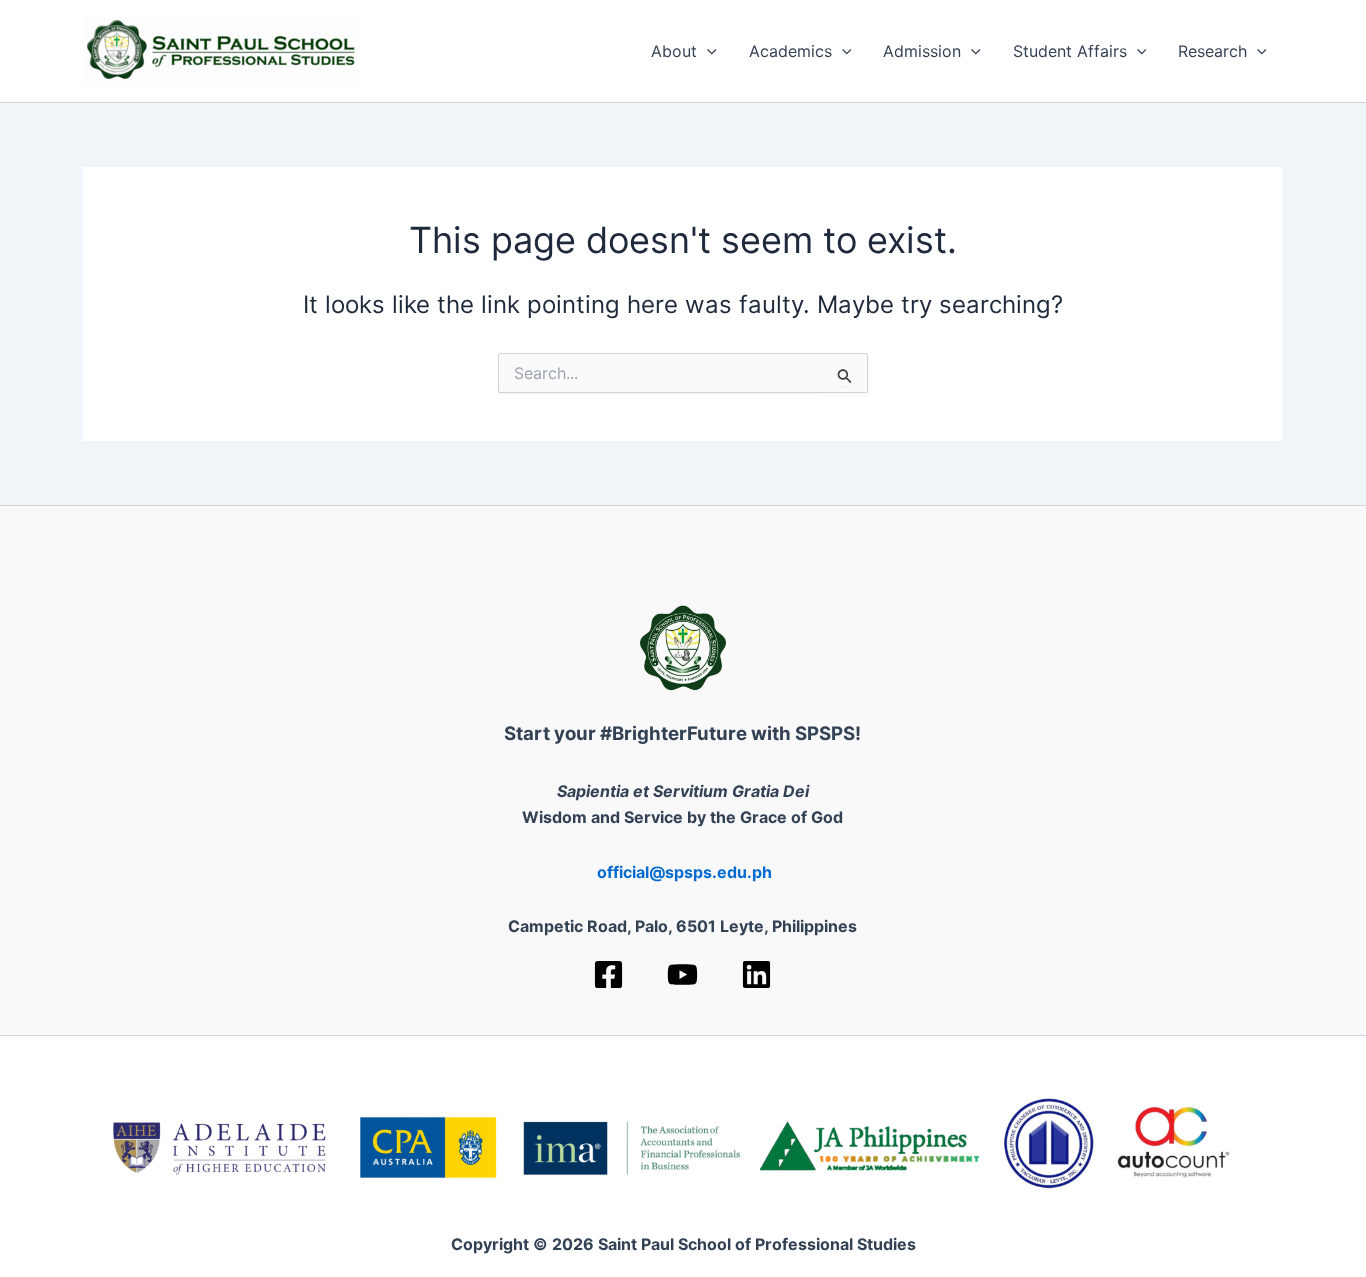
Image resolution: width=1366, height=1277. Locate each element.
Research (1212, 51)
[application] (707, 51)
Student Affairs (1070, 51)
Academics (790, 51)
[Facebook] (608, 974)
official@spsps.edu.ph (684, 872)
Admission (922, 51)
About (674, 51)
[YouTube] (682, 974)
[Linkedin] (756, 974)
